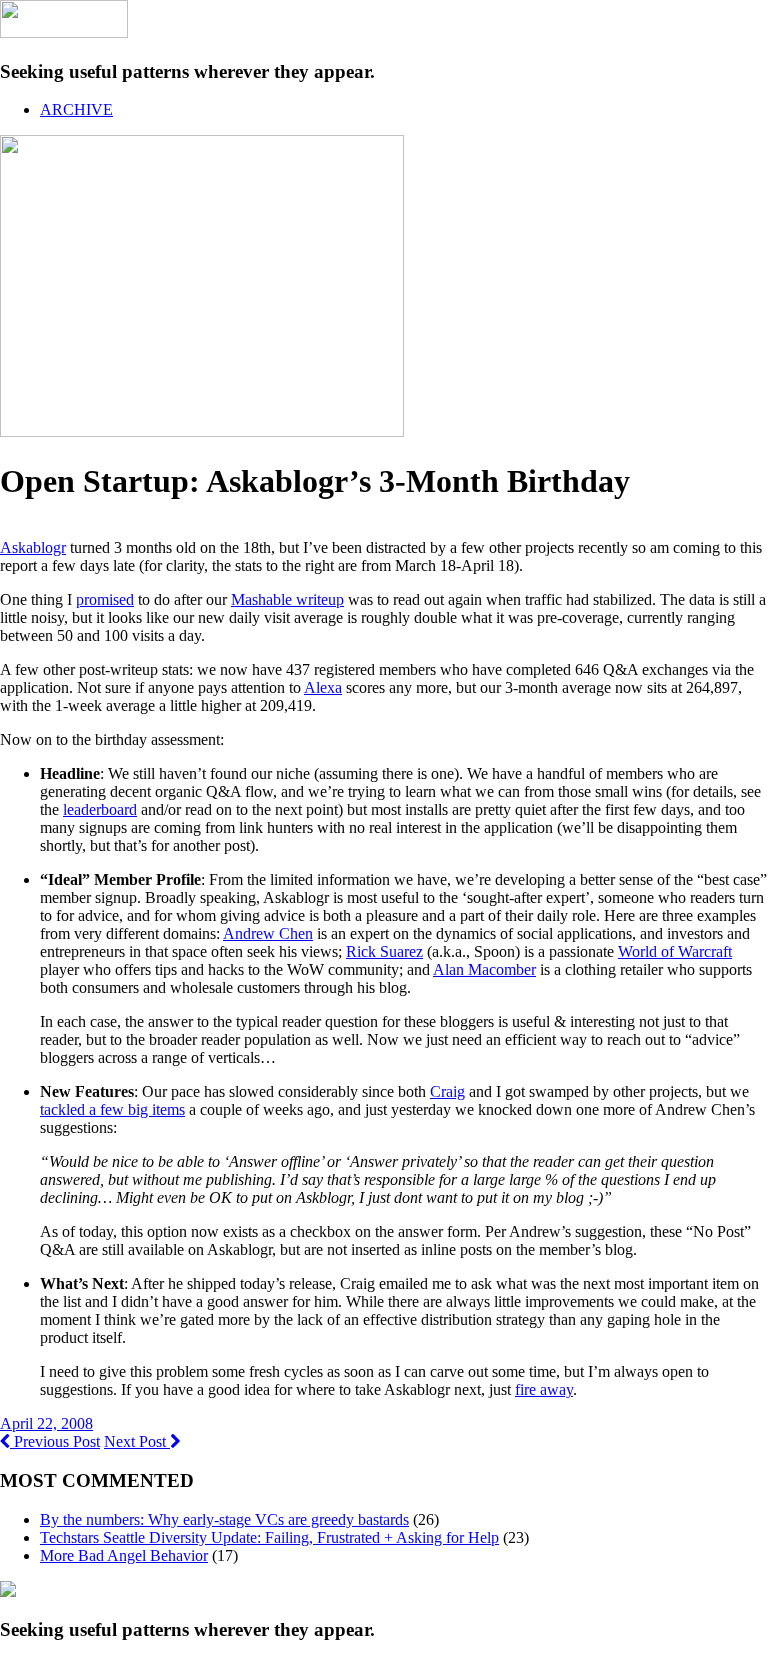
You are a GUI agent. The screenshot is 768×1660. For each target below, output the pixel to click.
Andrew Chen (268, 933)
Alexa (323, 687)
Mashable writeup (287, 599)
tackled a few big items (112, 1109)
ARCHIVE (76, 109)
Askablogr (33, 547)
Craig (447, 1091)
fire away (544, 1389)
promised (105, 599)
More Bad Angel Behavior (124, 1555)
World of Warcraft (675, 951)
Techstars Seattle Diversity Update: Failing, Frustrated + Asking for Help (269, 1537)
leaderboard (100, 809)
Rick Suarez (384, 951)
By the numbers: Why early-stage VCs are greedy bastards (224, 1519)
